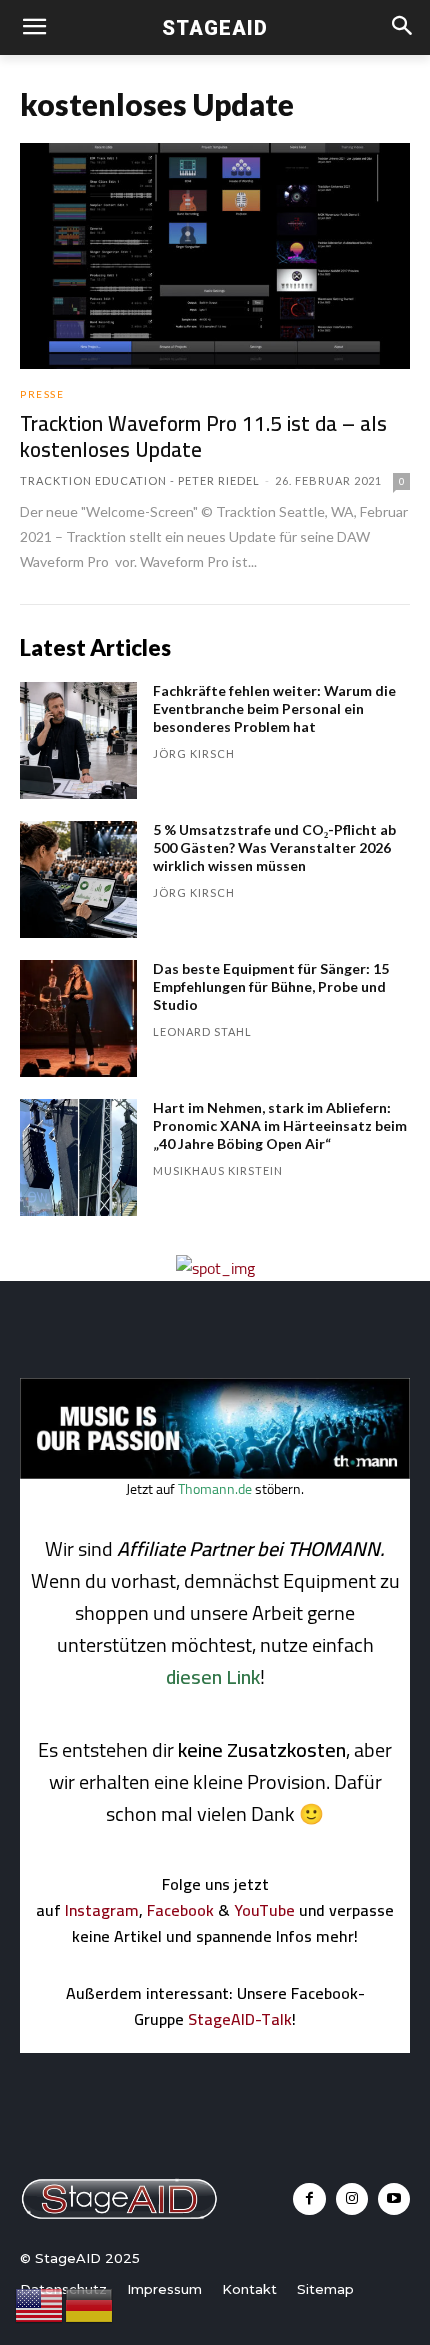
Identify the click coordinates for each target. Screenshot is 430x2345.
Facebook (180, 1910)
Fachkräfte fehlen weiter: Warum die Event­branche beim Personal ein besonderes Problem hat (274, 708)
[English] (40, 2304)
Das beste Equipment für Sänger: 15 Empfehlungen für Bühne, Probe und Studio (271, 986)
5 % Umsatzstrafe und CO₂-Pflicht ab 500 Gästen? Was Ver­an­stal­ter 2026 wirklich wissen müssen (274, 847)
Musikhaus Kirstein (218, 1170)
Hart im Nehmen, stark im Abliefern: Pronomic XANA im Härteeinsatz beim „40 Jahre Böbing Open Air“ (280, 1125)
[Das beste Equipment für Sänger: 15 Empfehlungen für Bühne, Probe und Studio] (78, 1018)
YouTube (264, 1910)
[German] (90, 2304)
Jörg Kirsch (194, 753)
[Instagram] (352, 2199)
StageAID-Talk (240, 2019)
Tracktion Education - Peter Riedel (140, 480)
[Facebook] (309, 2199)
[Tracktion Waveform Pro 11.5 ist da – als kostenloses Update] (215, 256)
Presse (42, 394)
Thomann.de (215, 1489)
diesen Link (213, 1676)
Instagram (102, 1910)
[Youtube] (394, 2199)
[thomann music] (215, 1473)
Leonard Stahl (202, 1031)
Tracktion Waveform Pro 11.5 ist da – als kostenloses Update (203, 436)
